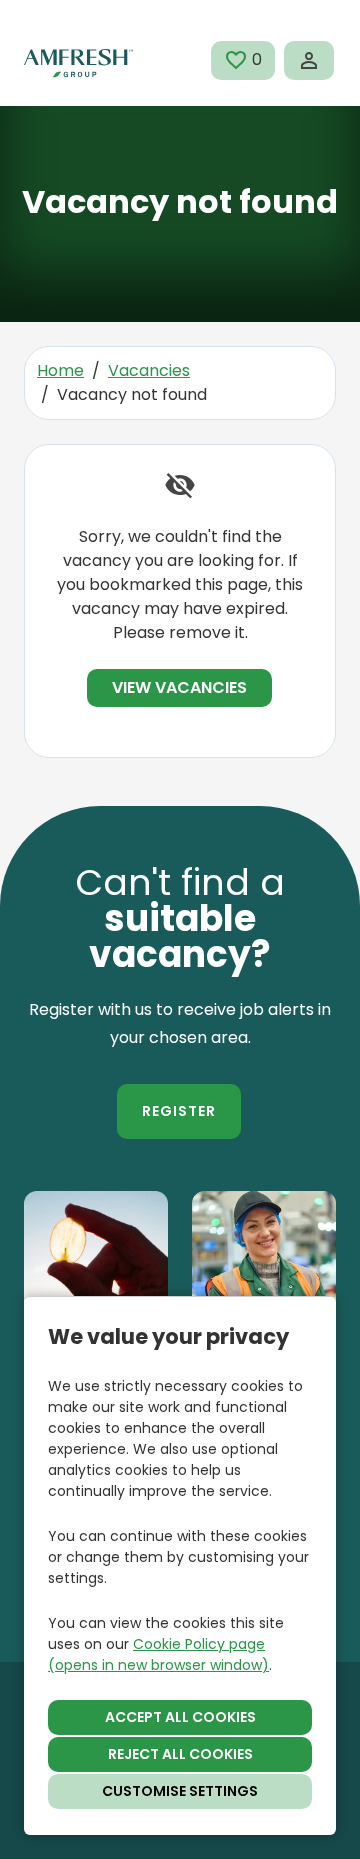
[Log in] (309, 60)
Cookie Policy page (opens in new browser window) (158, 1654)
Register (179, 1111)
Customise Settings (180, 1791)
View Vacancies (179, 687)
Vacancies (149, 370)
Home (60, 370)
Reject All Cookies (180, 1754)
